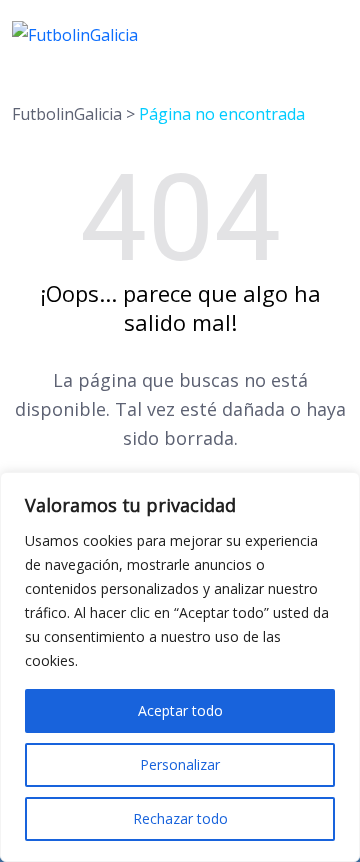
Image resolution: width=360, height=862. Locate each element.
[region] (180, 667)
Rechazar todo (180, 818)
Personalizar (180, 764)
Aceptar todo (180, 710)
